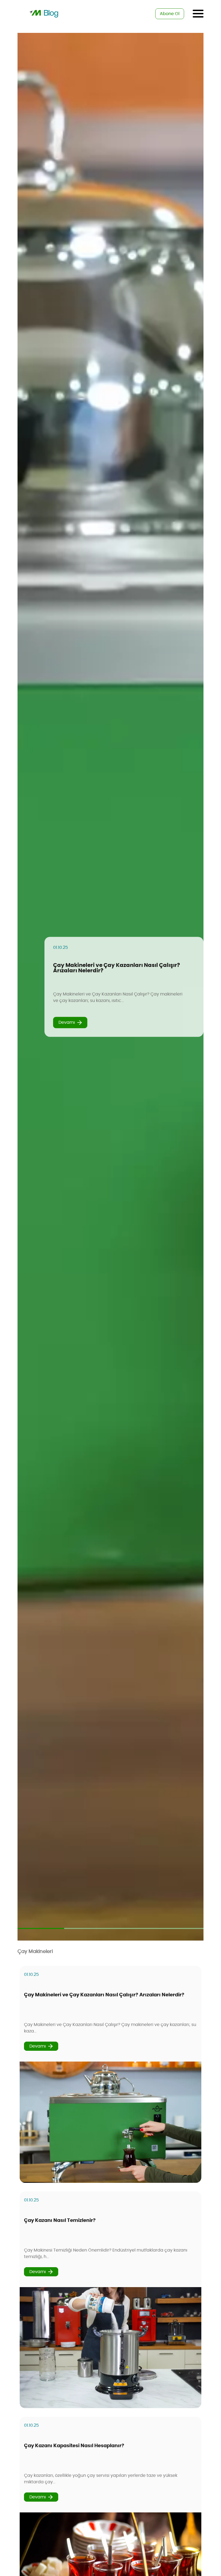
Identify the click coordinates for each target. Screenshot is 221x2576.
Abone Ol (170, 14)
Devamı (67, 1022)
